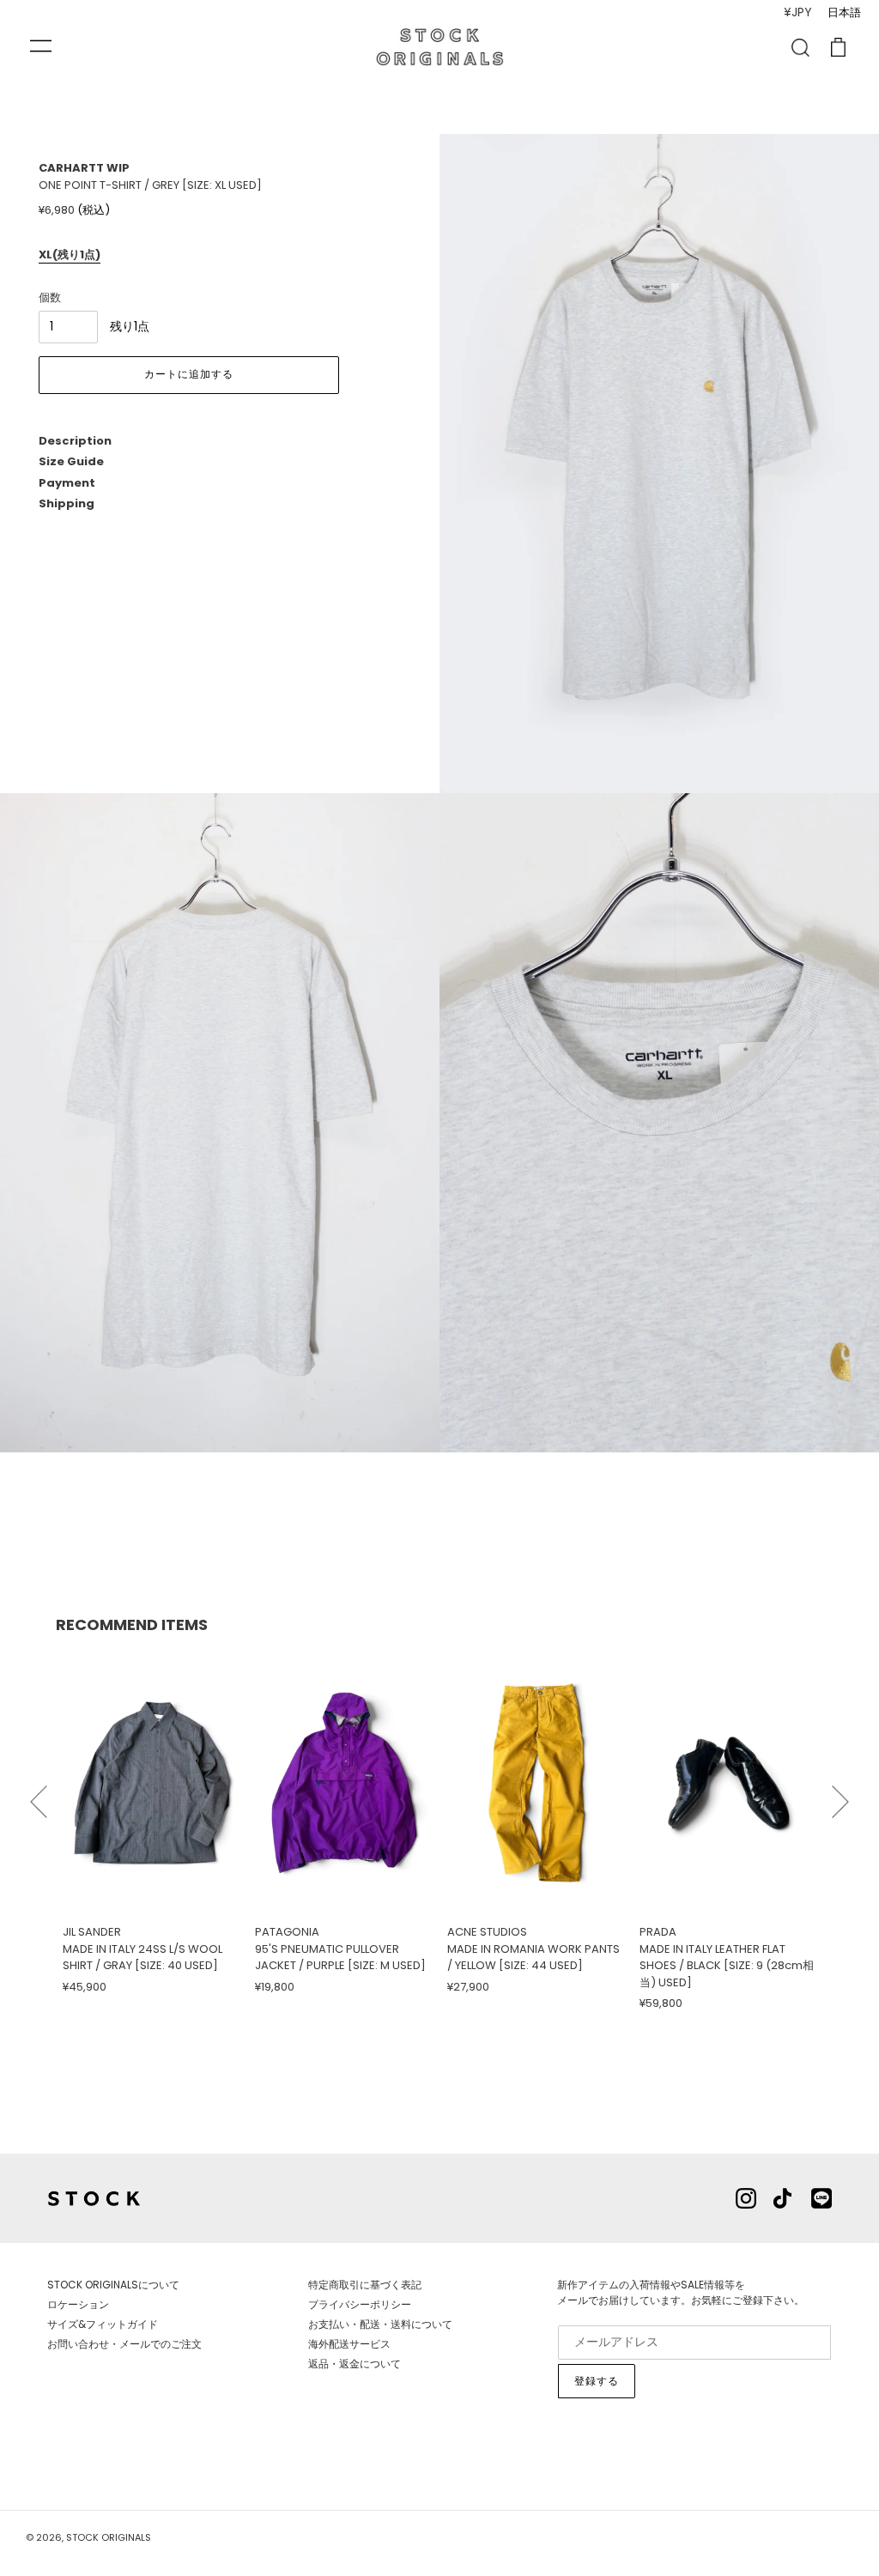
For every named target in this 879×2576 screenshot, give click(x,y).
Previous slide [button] (39, 1794)
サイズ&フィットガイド (103, 2324)
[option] (152, 1822)
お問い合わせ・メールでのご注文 (124, 2344)
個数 (50, 297)
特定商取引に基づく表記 (365, 2285)
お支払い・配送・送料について (380, 2324)
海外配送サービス (349, 2344)
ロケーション (78, 2304)
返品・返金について (355, 2364)
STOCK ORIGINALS (109, 2537)
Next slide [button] (840, 1794)
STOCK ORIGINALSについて (113, 2285)
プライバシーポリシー (360, 2304)
